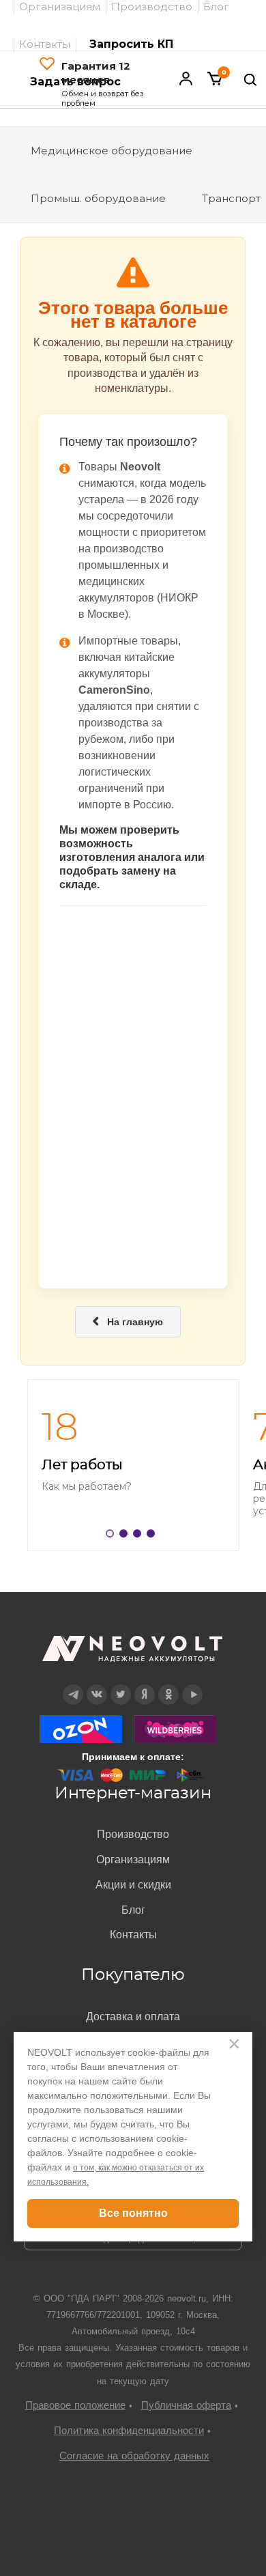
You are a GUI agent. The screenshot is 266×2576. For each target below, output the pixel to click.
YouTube (193, 1685)
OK (168, 1685)
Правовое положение (75, 2405)
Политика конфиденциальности (129, 2430)
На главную (128, 1322)
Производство (133, 1834)
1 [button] (113, 1536)
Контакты (45, 44)
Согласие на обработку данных (134, 2455)
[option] (133, 1465)
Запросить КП (131, 44)
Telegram (73, 1685)
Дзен (145, 1685)
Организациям (133, 1859)
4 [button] (153, 1536)
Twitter (121, 1685)
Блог (133, 1910)
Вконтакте (97, 1685)
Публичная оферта (186, 2405)
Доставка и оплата (133, 2016)
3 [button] (140, 1536)
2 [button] (126, 1536)
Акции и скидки (133, 1885)
